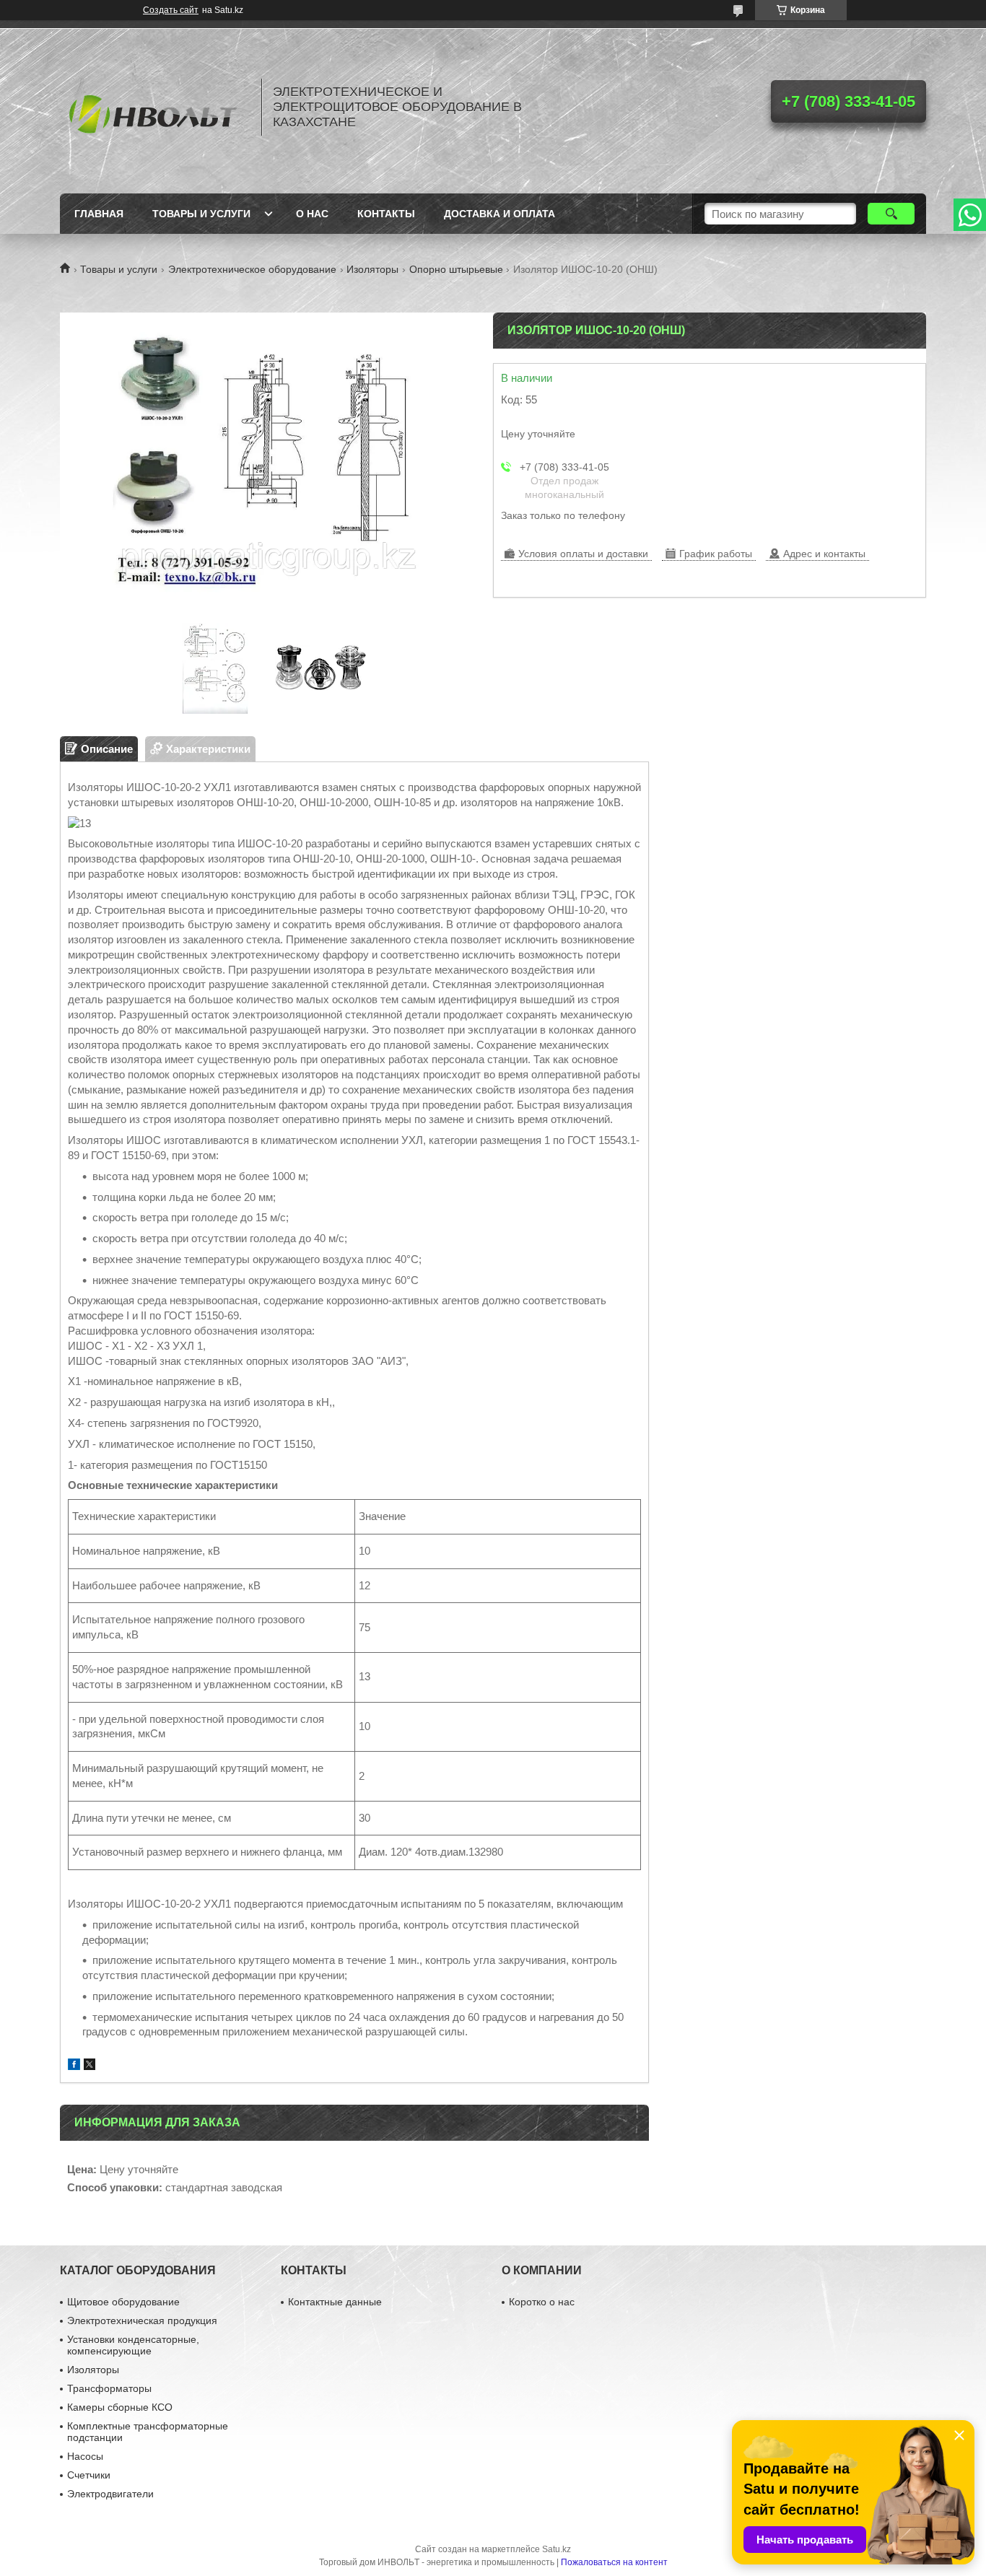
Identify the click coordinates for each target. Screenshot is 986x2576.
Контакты (386, 214)
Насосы (85, 2456)
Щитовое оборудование (123, 2302)
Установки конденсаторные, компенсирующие (133, 2345)
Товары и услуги (201, 214)
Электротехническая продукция (142, 2320)
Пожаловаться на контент (614, 2562)
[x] (90, 2066)
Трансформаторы (109, 2388)
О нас (312, 214)
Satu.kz (557, 2549)
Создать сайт (171, 10)
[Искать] (891, 214)
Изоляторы (372, 269)
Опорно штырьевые (456, 269)
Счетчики (89, 2475)
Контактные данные (335, 2302)
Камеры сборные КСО (120, 2407)
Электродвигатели (110, 2494)
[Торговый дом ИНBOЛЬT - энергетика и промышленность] (154, 107)
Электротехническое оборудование (252, 269)
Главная (99, 214)
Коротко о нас (542, 2302)
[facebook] (74, 2066)
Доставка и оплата (499, 214)
